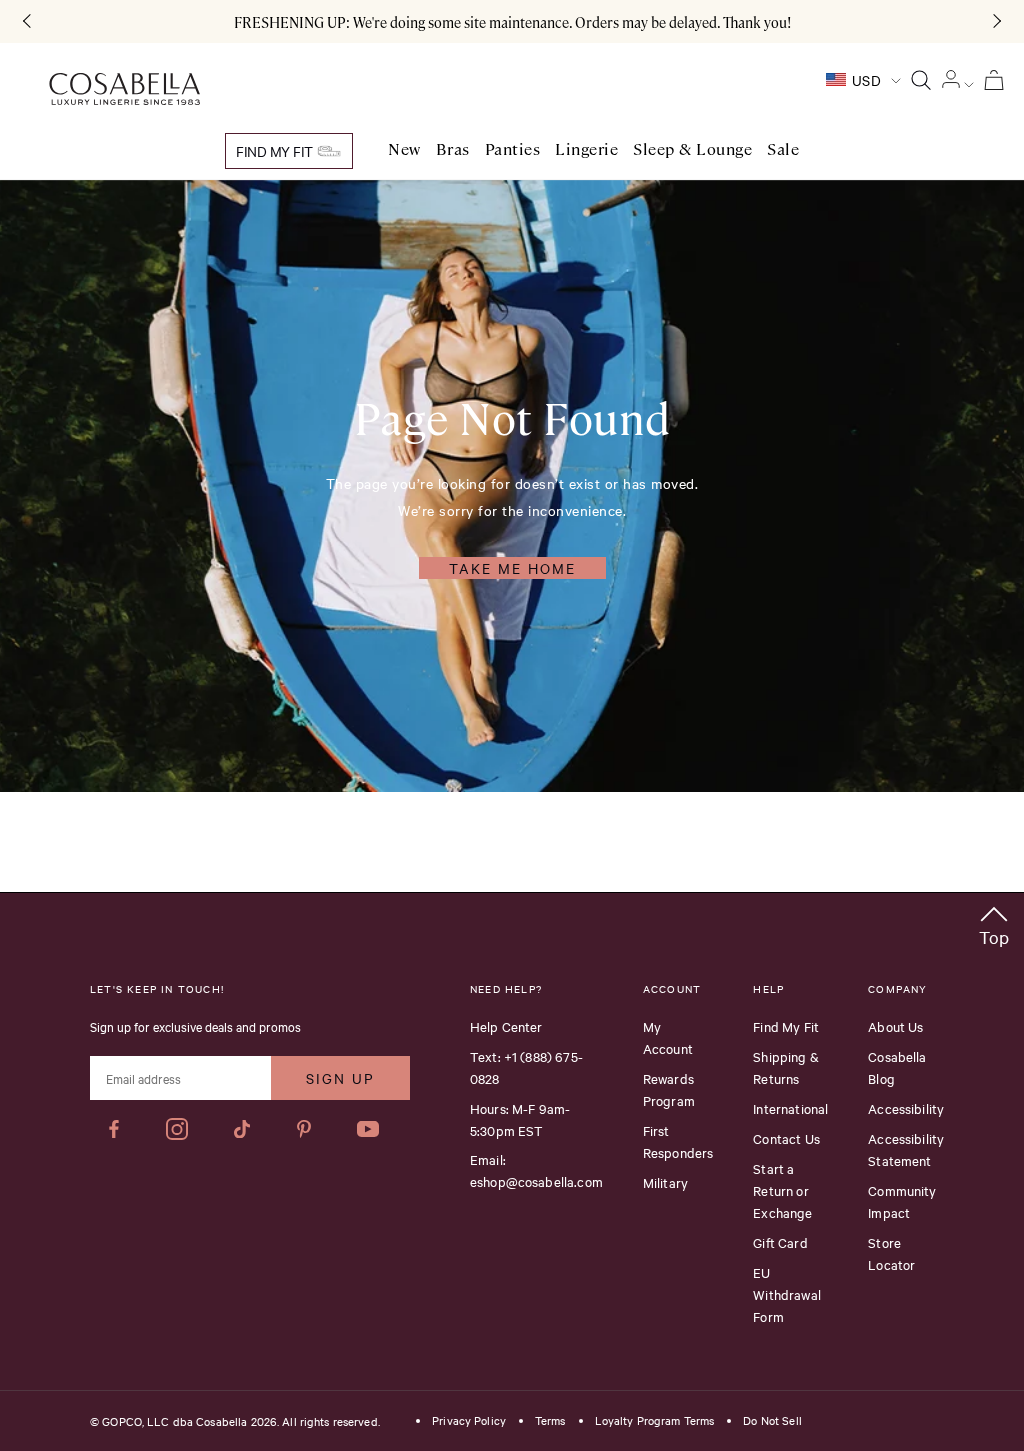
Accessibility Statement (906, 1149)
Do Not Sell (772, 1421)
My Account (668, 1037)
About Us (895, 1026)
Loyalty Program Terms (655, 1421)
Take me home (512, 568)
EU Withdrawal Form (787, 1294)
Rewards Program (669, 1089)
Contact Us (786, 1138)
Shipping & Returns (786, 1067)
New (404, 149)
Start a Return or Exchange (782, 1190)
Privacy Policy (469, 1421)
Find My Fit (276, 151)
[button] (994, 922)
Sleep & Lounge (692, 149)
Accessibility (906, 1108)
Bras (453, 149)
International (790, 1108)
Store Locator (891, 1253)
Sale (783, 149)
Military (665, 1182)
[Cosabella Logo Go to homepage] (124, 89)
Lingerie (586, 149)
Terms (550, 1421)
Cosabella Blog (897, 1067)
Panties (513, 149)
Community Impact (902, 1201)
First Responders (678, 1141)
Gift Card (780, 1242)
